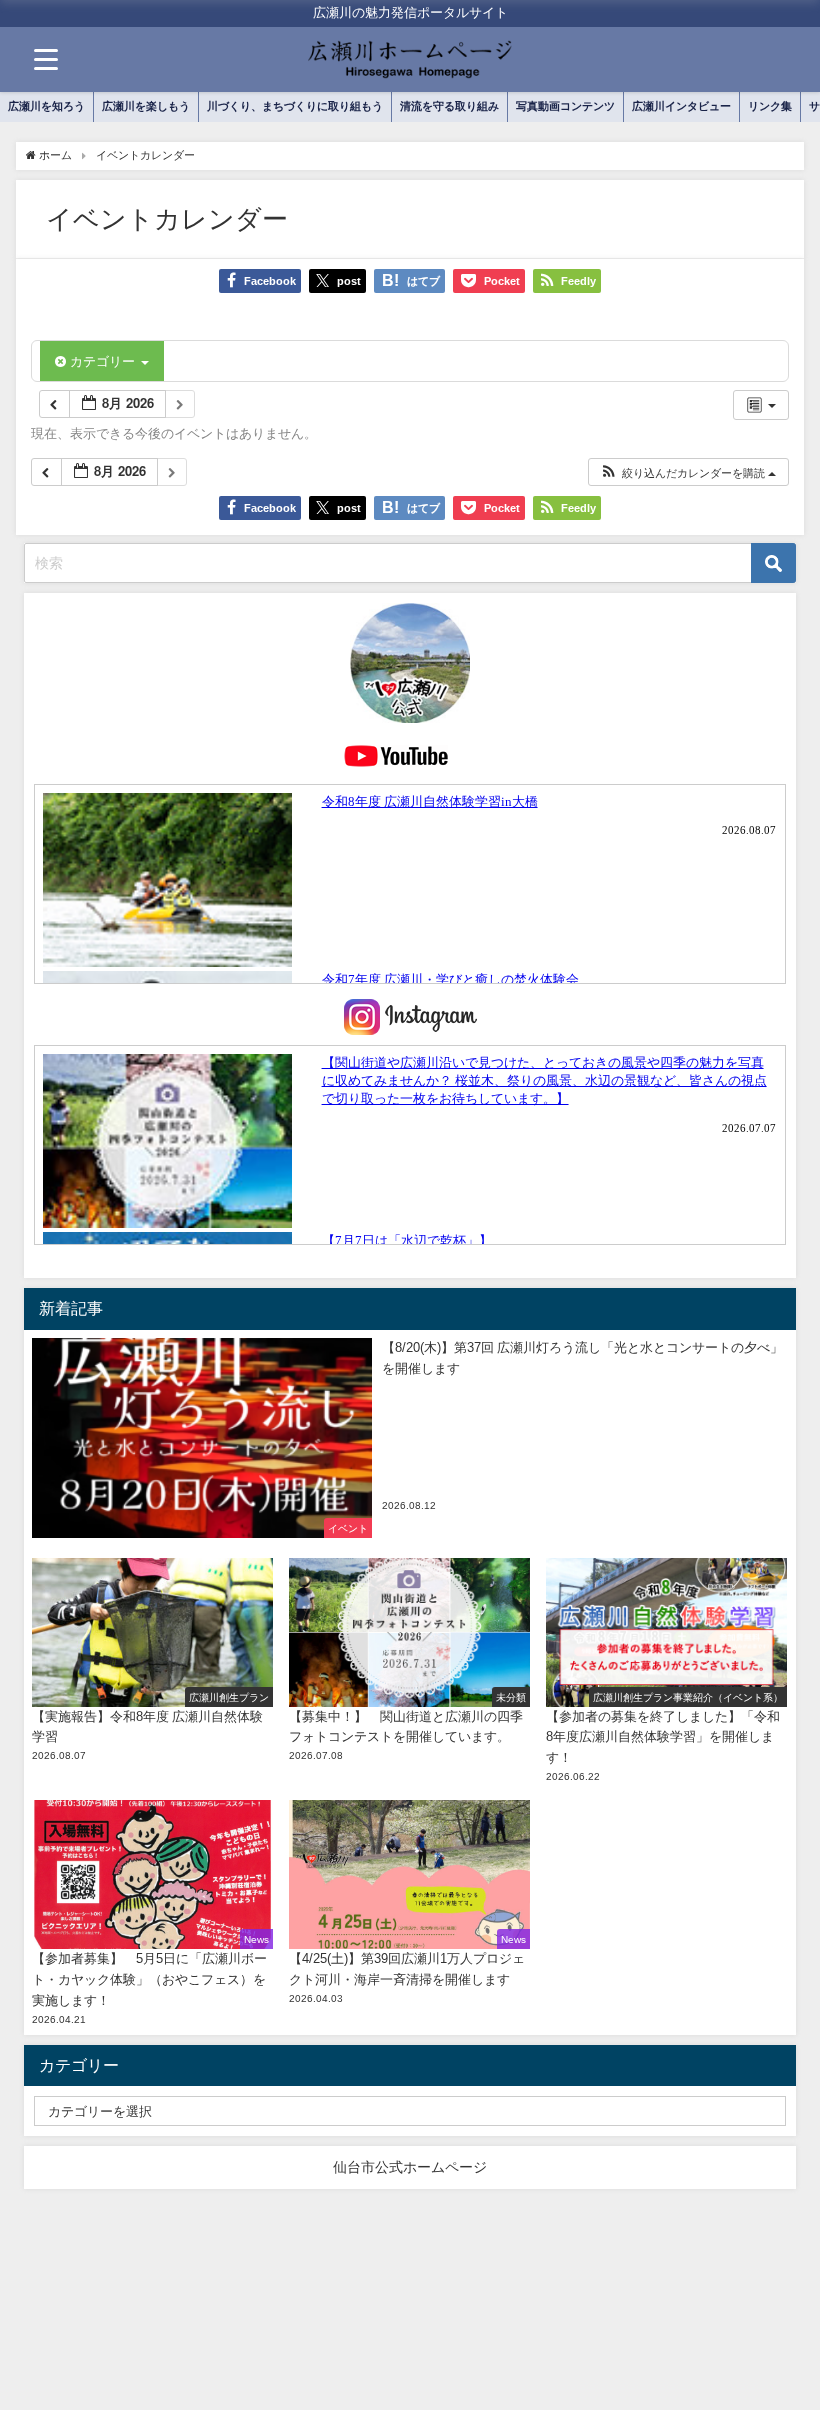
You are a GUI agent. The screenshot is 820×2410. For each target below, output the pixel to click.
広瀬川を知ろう (46, 106)
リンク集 (770, 106)
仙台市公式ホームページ (410, 2167)
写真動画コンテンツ (565, 106)
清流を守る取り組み (449, 106)
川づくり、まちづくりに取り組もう (295, 106)
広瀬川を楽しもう (146, 106)
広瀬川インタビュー (681, 106)
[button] (687, 472)
